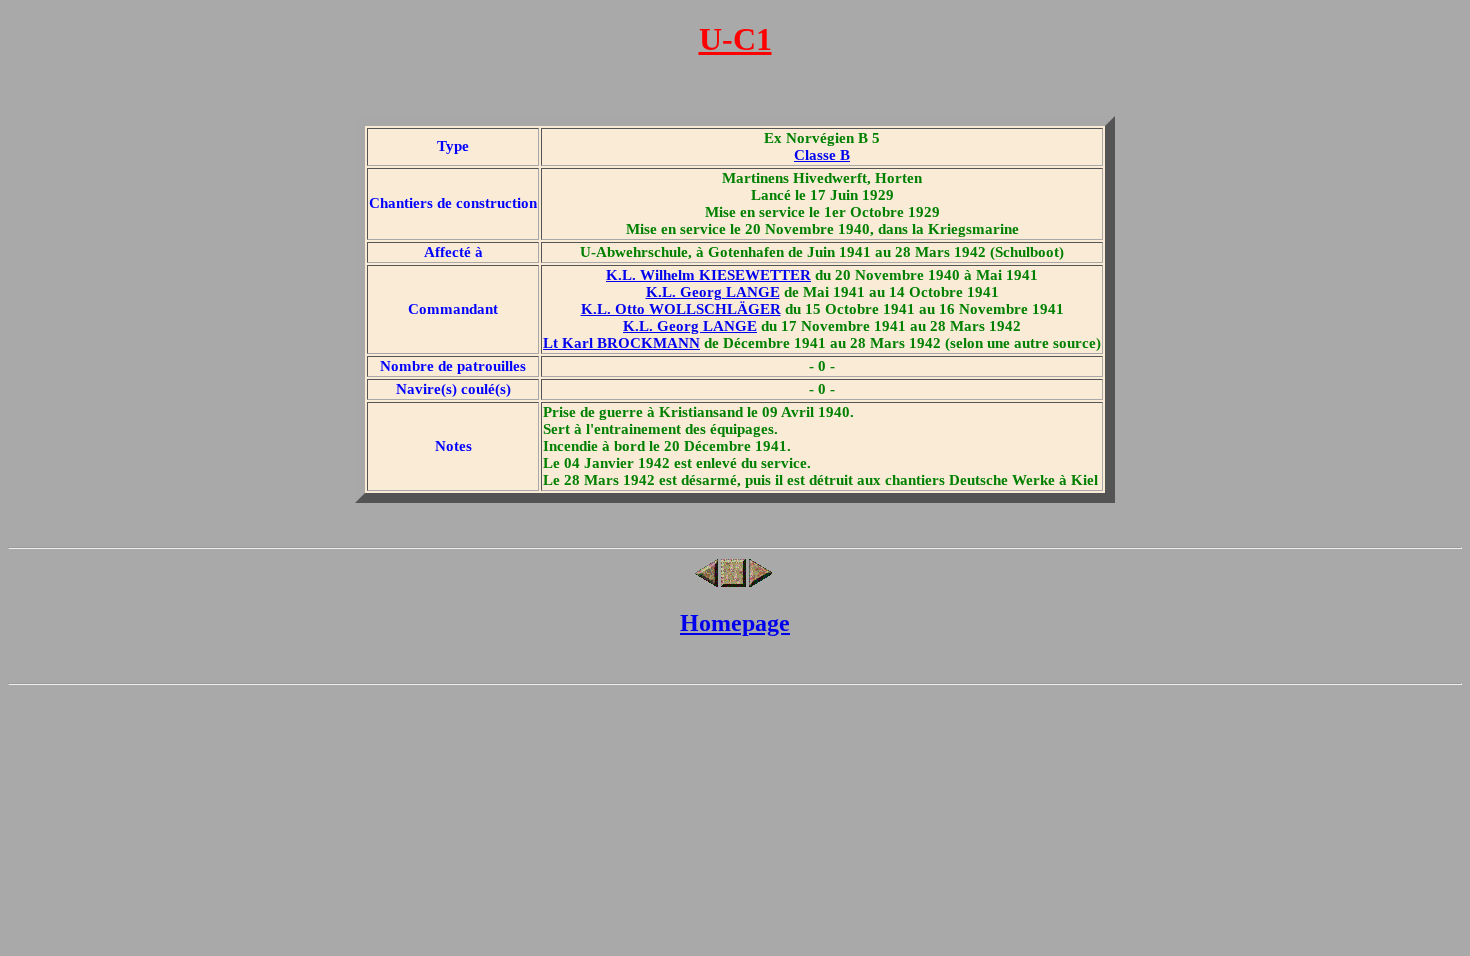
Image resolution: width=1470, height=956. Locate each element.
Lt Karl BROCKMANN (621, 343)
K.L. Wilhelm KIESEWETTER (708, 275)
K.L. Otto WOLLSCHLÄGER (681, 309)
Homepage (735, 623)
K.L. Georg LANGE (713, 292)
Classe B (822, 155)
